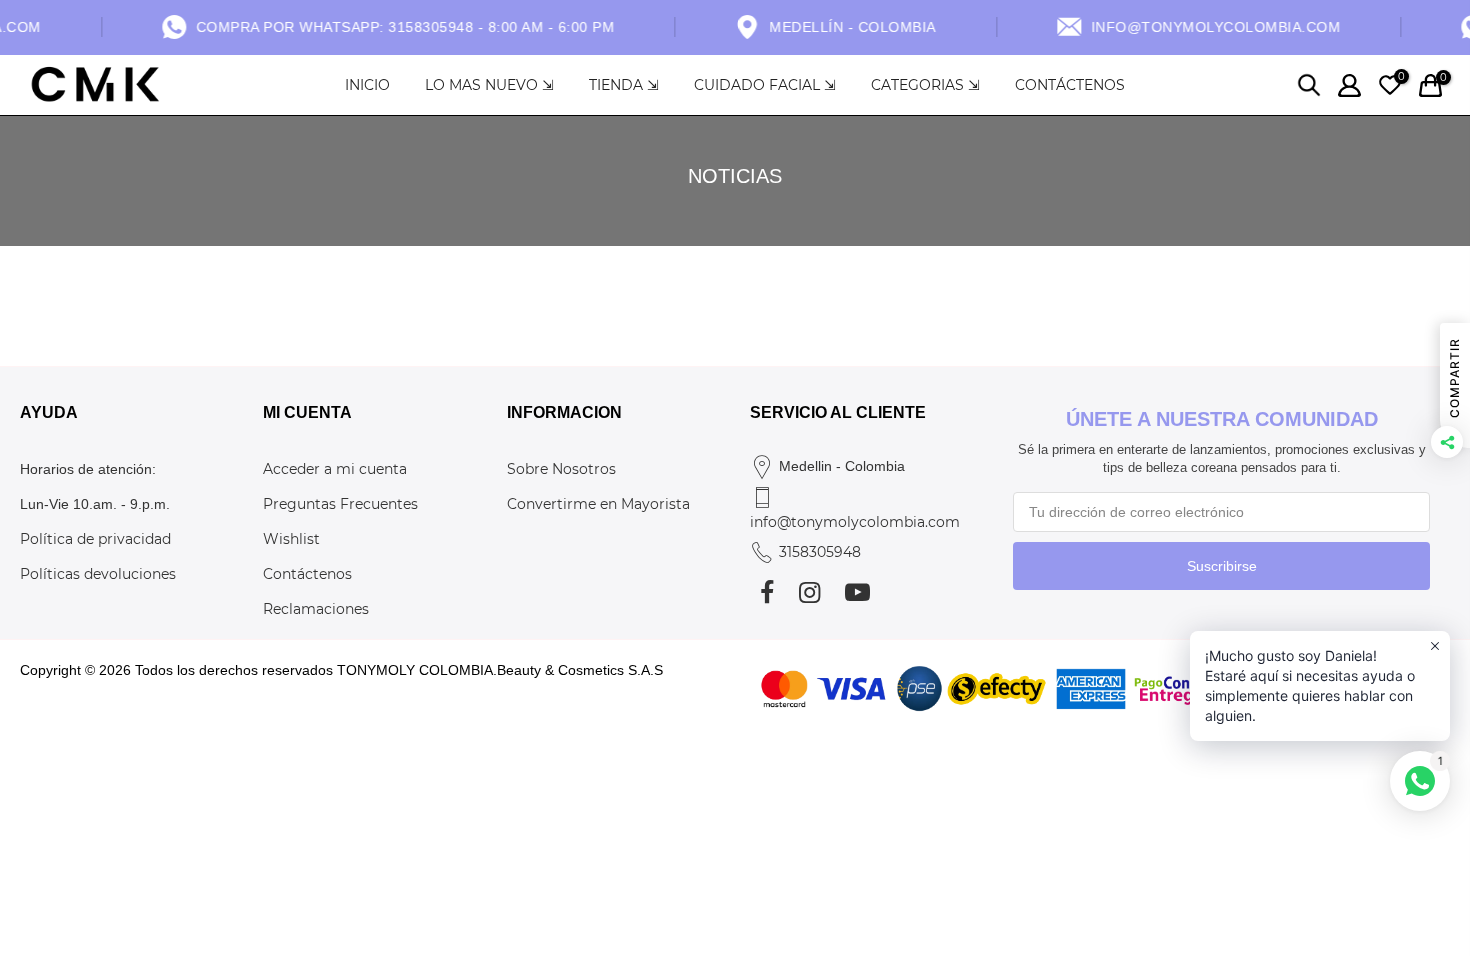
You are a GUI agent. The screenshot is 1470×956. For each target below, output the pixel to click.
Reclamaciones (316, 609)
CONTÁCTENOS (1070, 85)
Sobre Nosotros (561, 469)
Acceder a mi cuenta (335, 469)
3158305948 (820, 552)
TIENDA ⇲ (624, 85)
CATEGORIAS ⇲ (925, 85)
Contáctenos (307, 574)
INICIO (367, 85)
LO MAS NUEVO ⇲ (489, 85)
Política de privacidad (95, 539)
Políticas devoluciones (98, 574)
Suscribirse (1222, 566)
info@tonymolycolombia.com (855, 522)
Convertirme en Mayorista (598, 504)
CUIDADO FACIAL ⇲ (765, 85)
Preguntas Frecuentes (340, 504)
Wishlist (291, 539)
